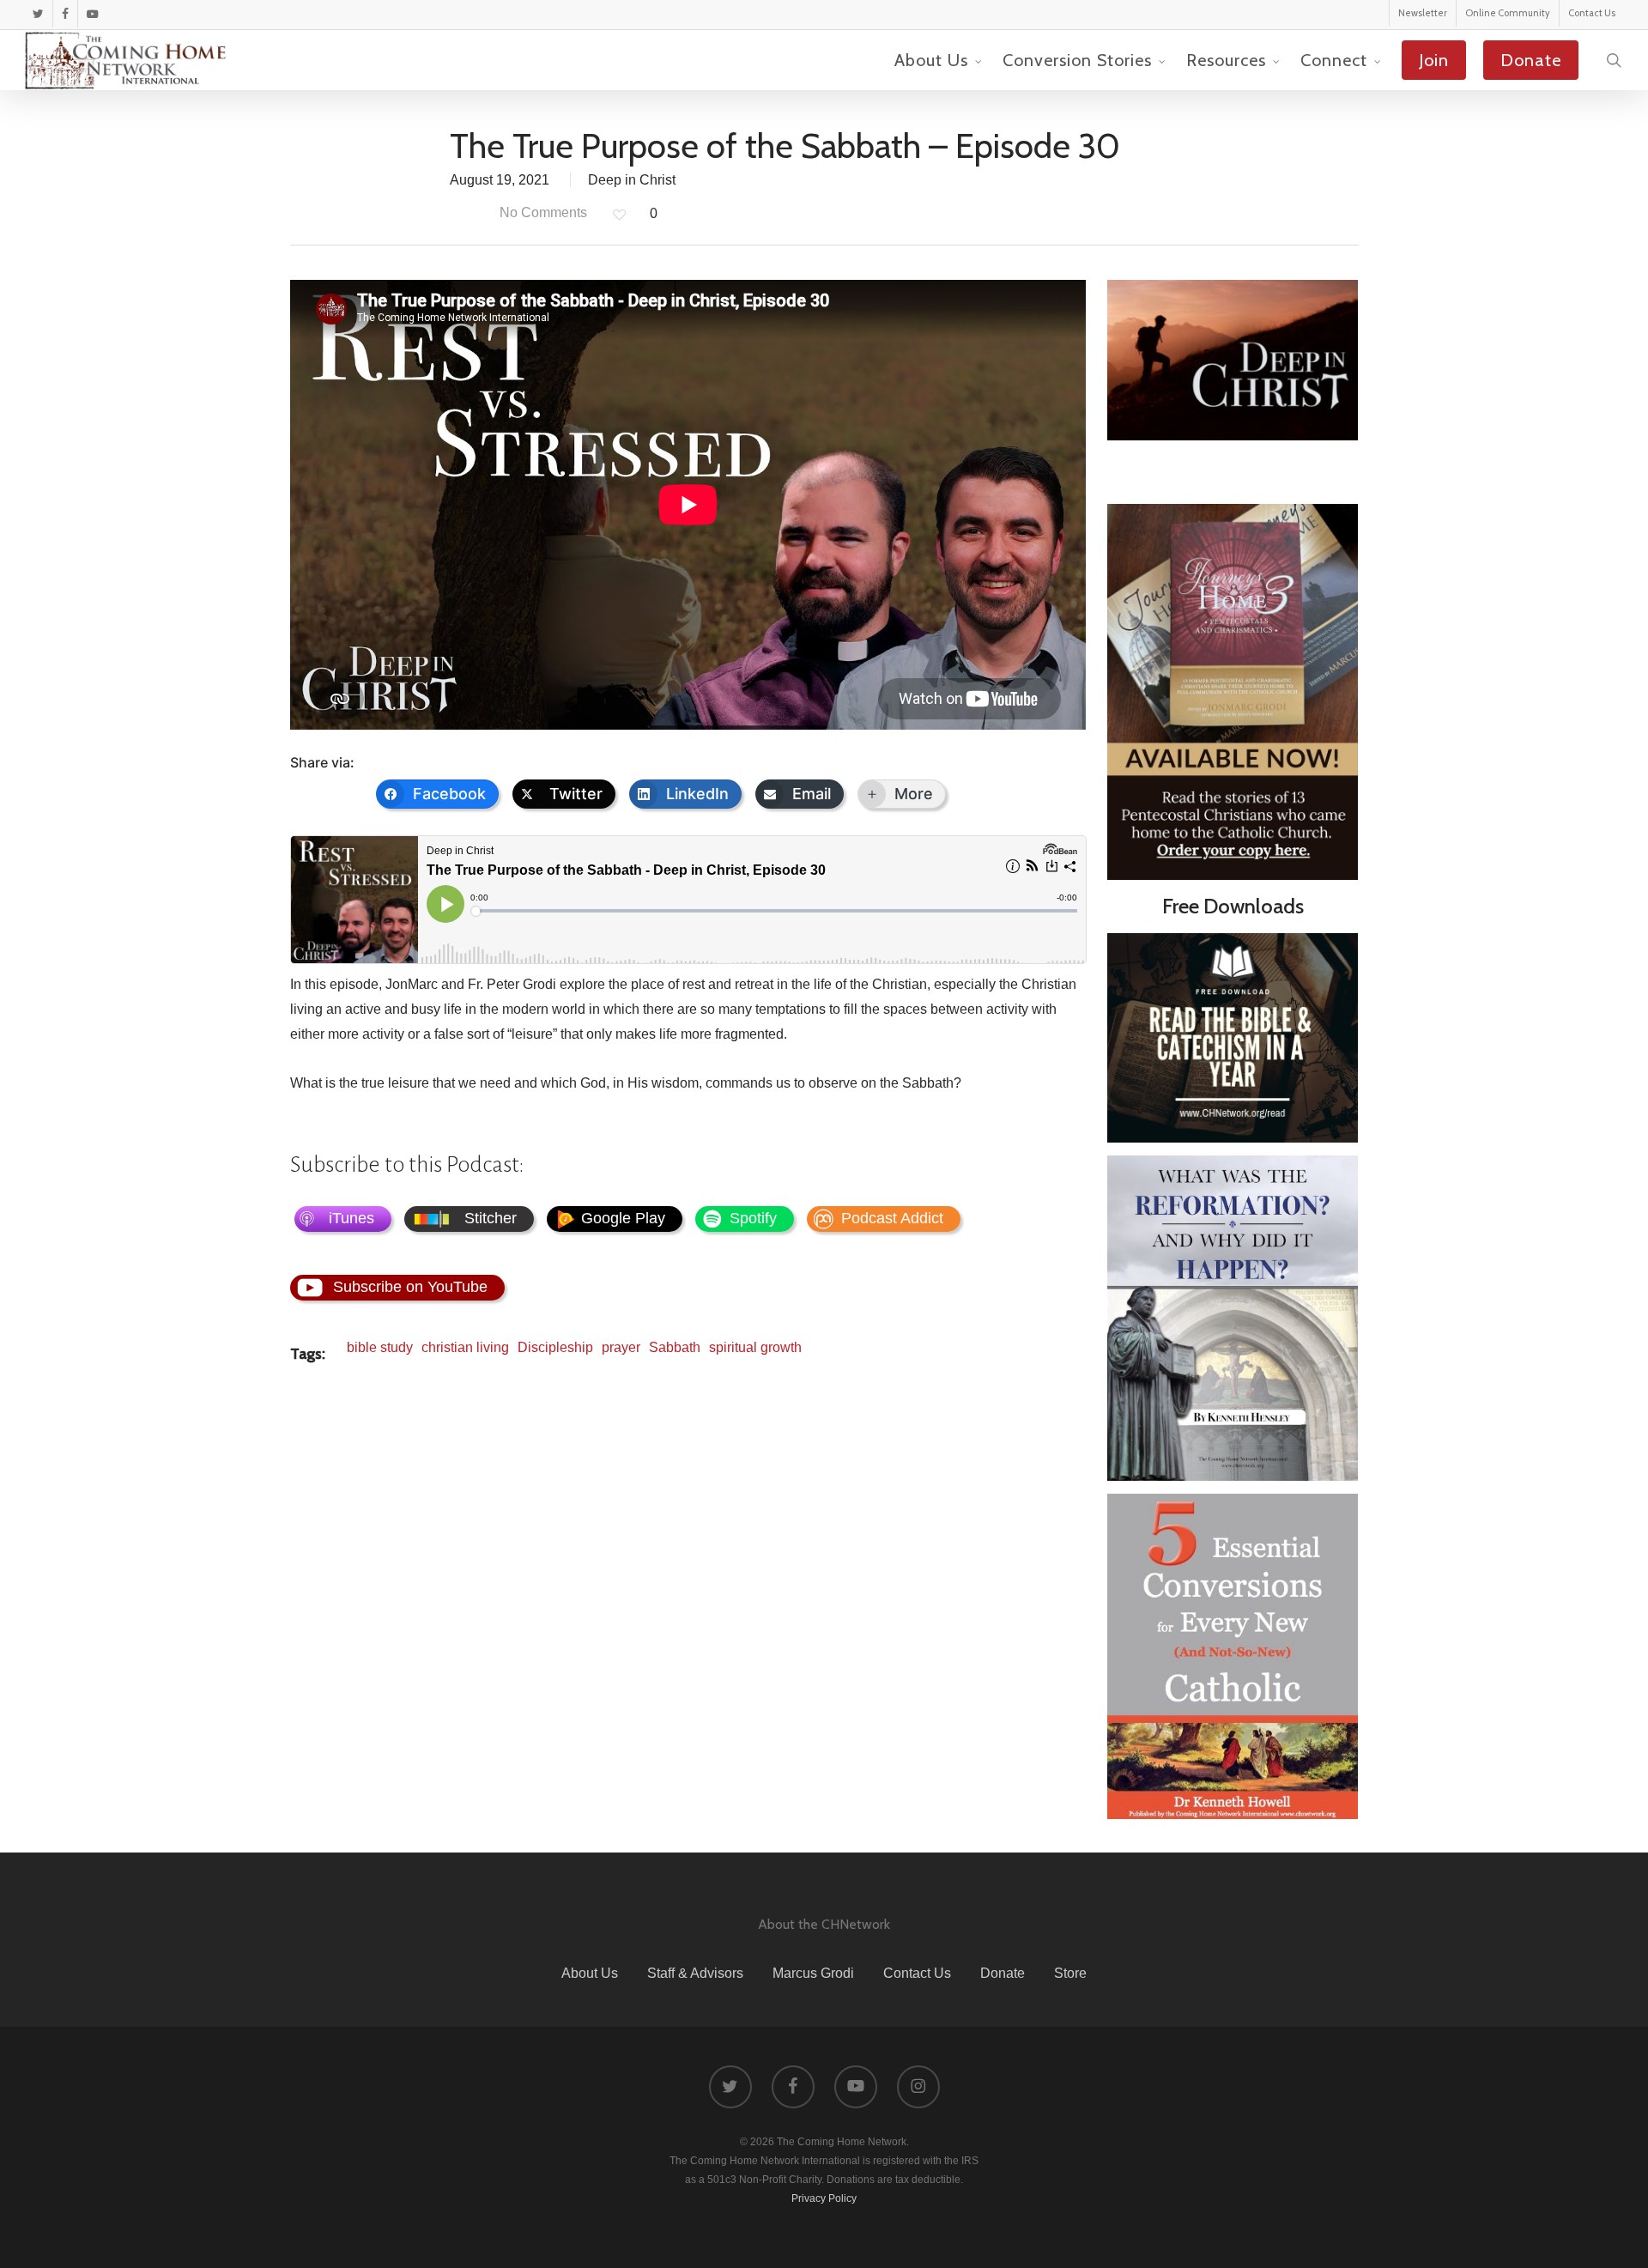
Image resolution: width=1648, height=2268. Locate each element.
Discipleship (555, 1347)
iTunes (351, 1218)
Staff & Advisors (695, 1973)
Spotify (753, 1218)
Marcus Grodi (813, 1973)
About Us (590, 1973)
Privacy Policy (824, 2198)
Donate (1003, 1973)
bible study (380, 1347)
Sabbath (675, 1347)
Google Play (623, 1218)
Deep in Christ (632, 180)
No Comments (542, 212)
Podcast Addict (892, 1218)
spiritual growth (755, 1347)
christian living (465, 1347)
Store (1070, 1973)
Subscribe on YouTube (410, 1287)
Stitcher (491, 1218)
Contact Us (917, 1973)
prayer (621, 1347)
